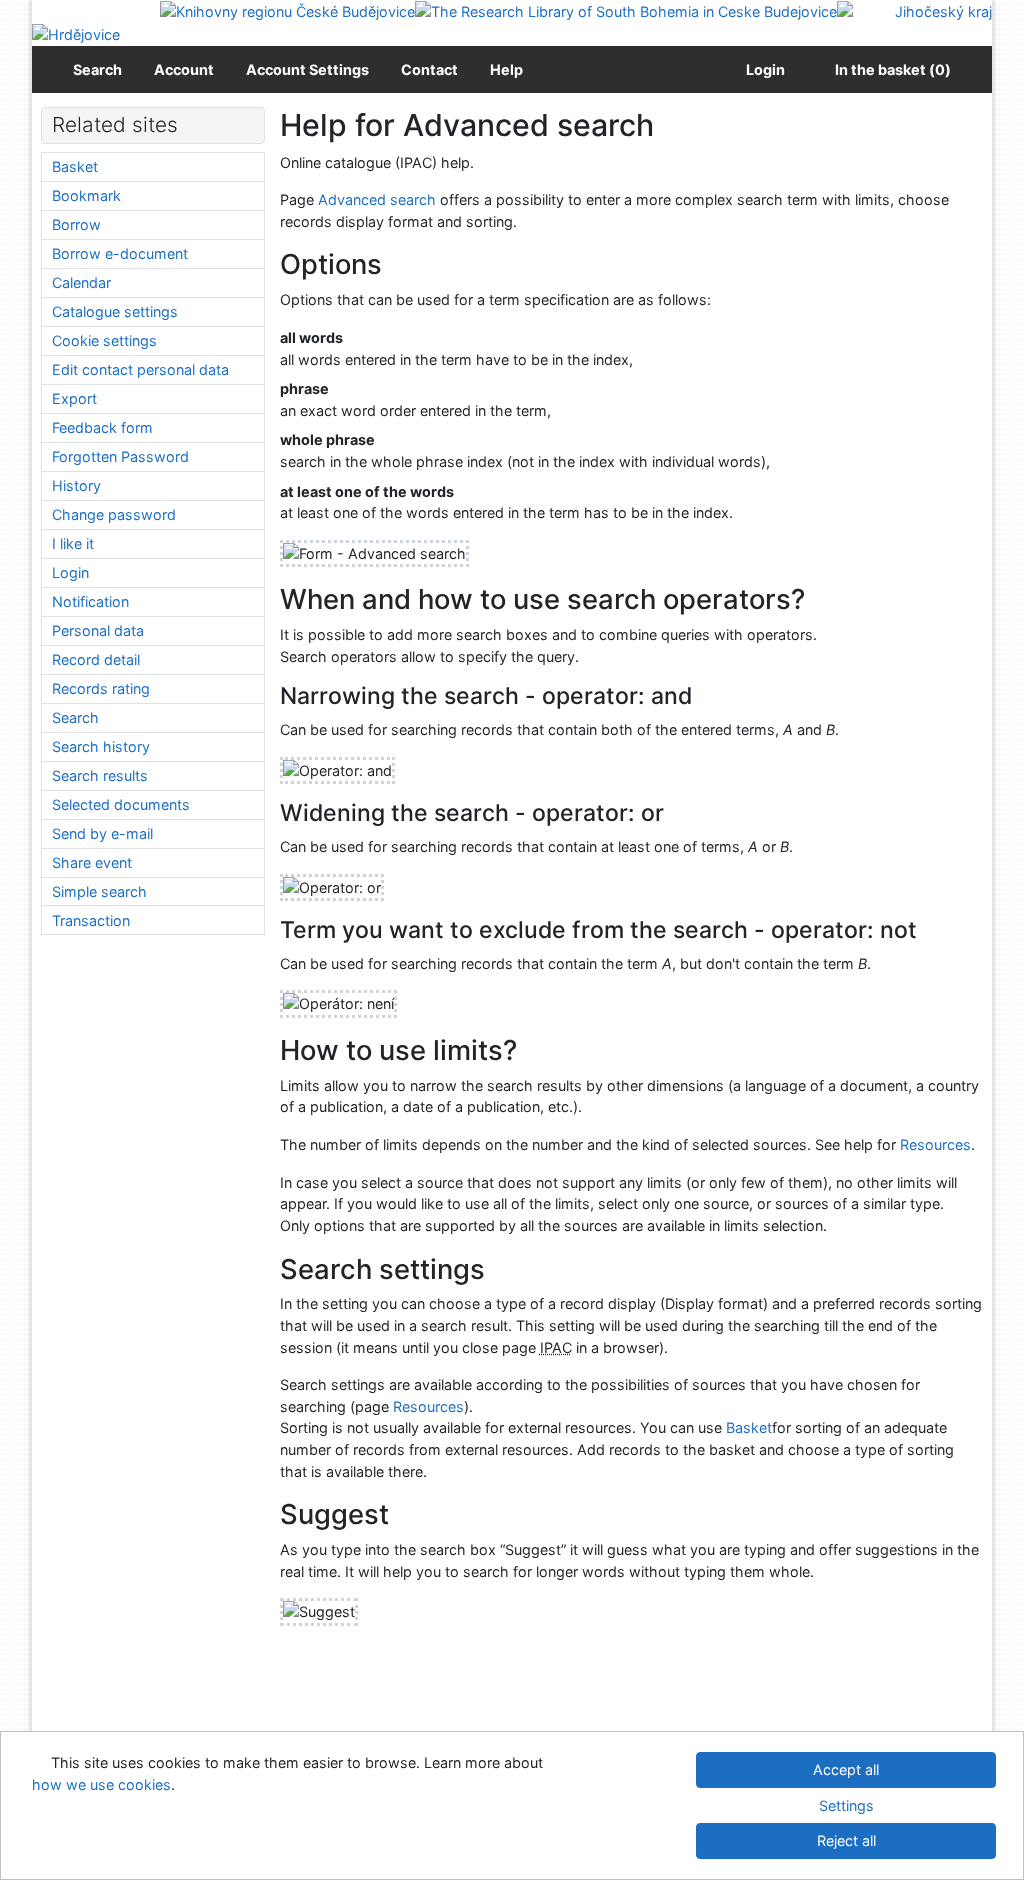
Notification (90, 601)
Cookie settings (104, 340)
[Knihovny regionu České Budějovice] (287, 10)
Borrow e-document (120, 253)
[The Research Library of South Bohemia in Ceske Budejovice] (626, 10)
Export (74, 398)
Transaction (91, 920)
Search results (100, 775)
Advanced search (377, 199)
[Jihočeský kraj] (914, 10)
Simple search (99, 891)
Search (97, 69)
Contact (429, 69)
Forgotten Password (120, 456)
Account (184, 69)
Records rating (101, 688)
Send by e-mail (102, 833)
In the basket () (893, 69)
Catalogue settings (115, 311)
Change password (114, 514)
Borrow (76, 224)
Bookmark (86, 195)
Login (762, 69)
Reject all (846, 1840)
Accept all (846, 1769)
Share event (92, 862)
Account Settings (307, 69)
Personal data (98, 630)
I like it (73, 543)
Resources (935, 1144)
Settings (846, 1805)
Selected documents (121, 804)
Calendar (81, 282)
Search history (101, 746)
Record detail (96, 659)
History (76, 485)
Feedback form (102, 427)
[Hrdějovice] (76, 33)
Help (506, 69)
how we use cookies (101, 1784)
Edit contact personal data (140, 369)
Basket (749, 1427)
